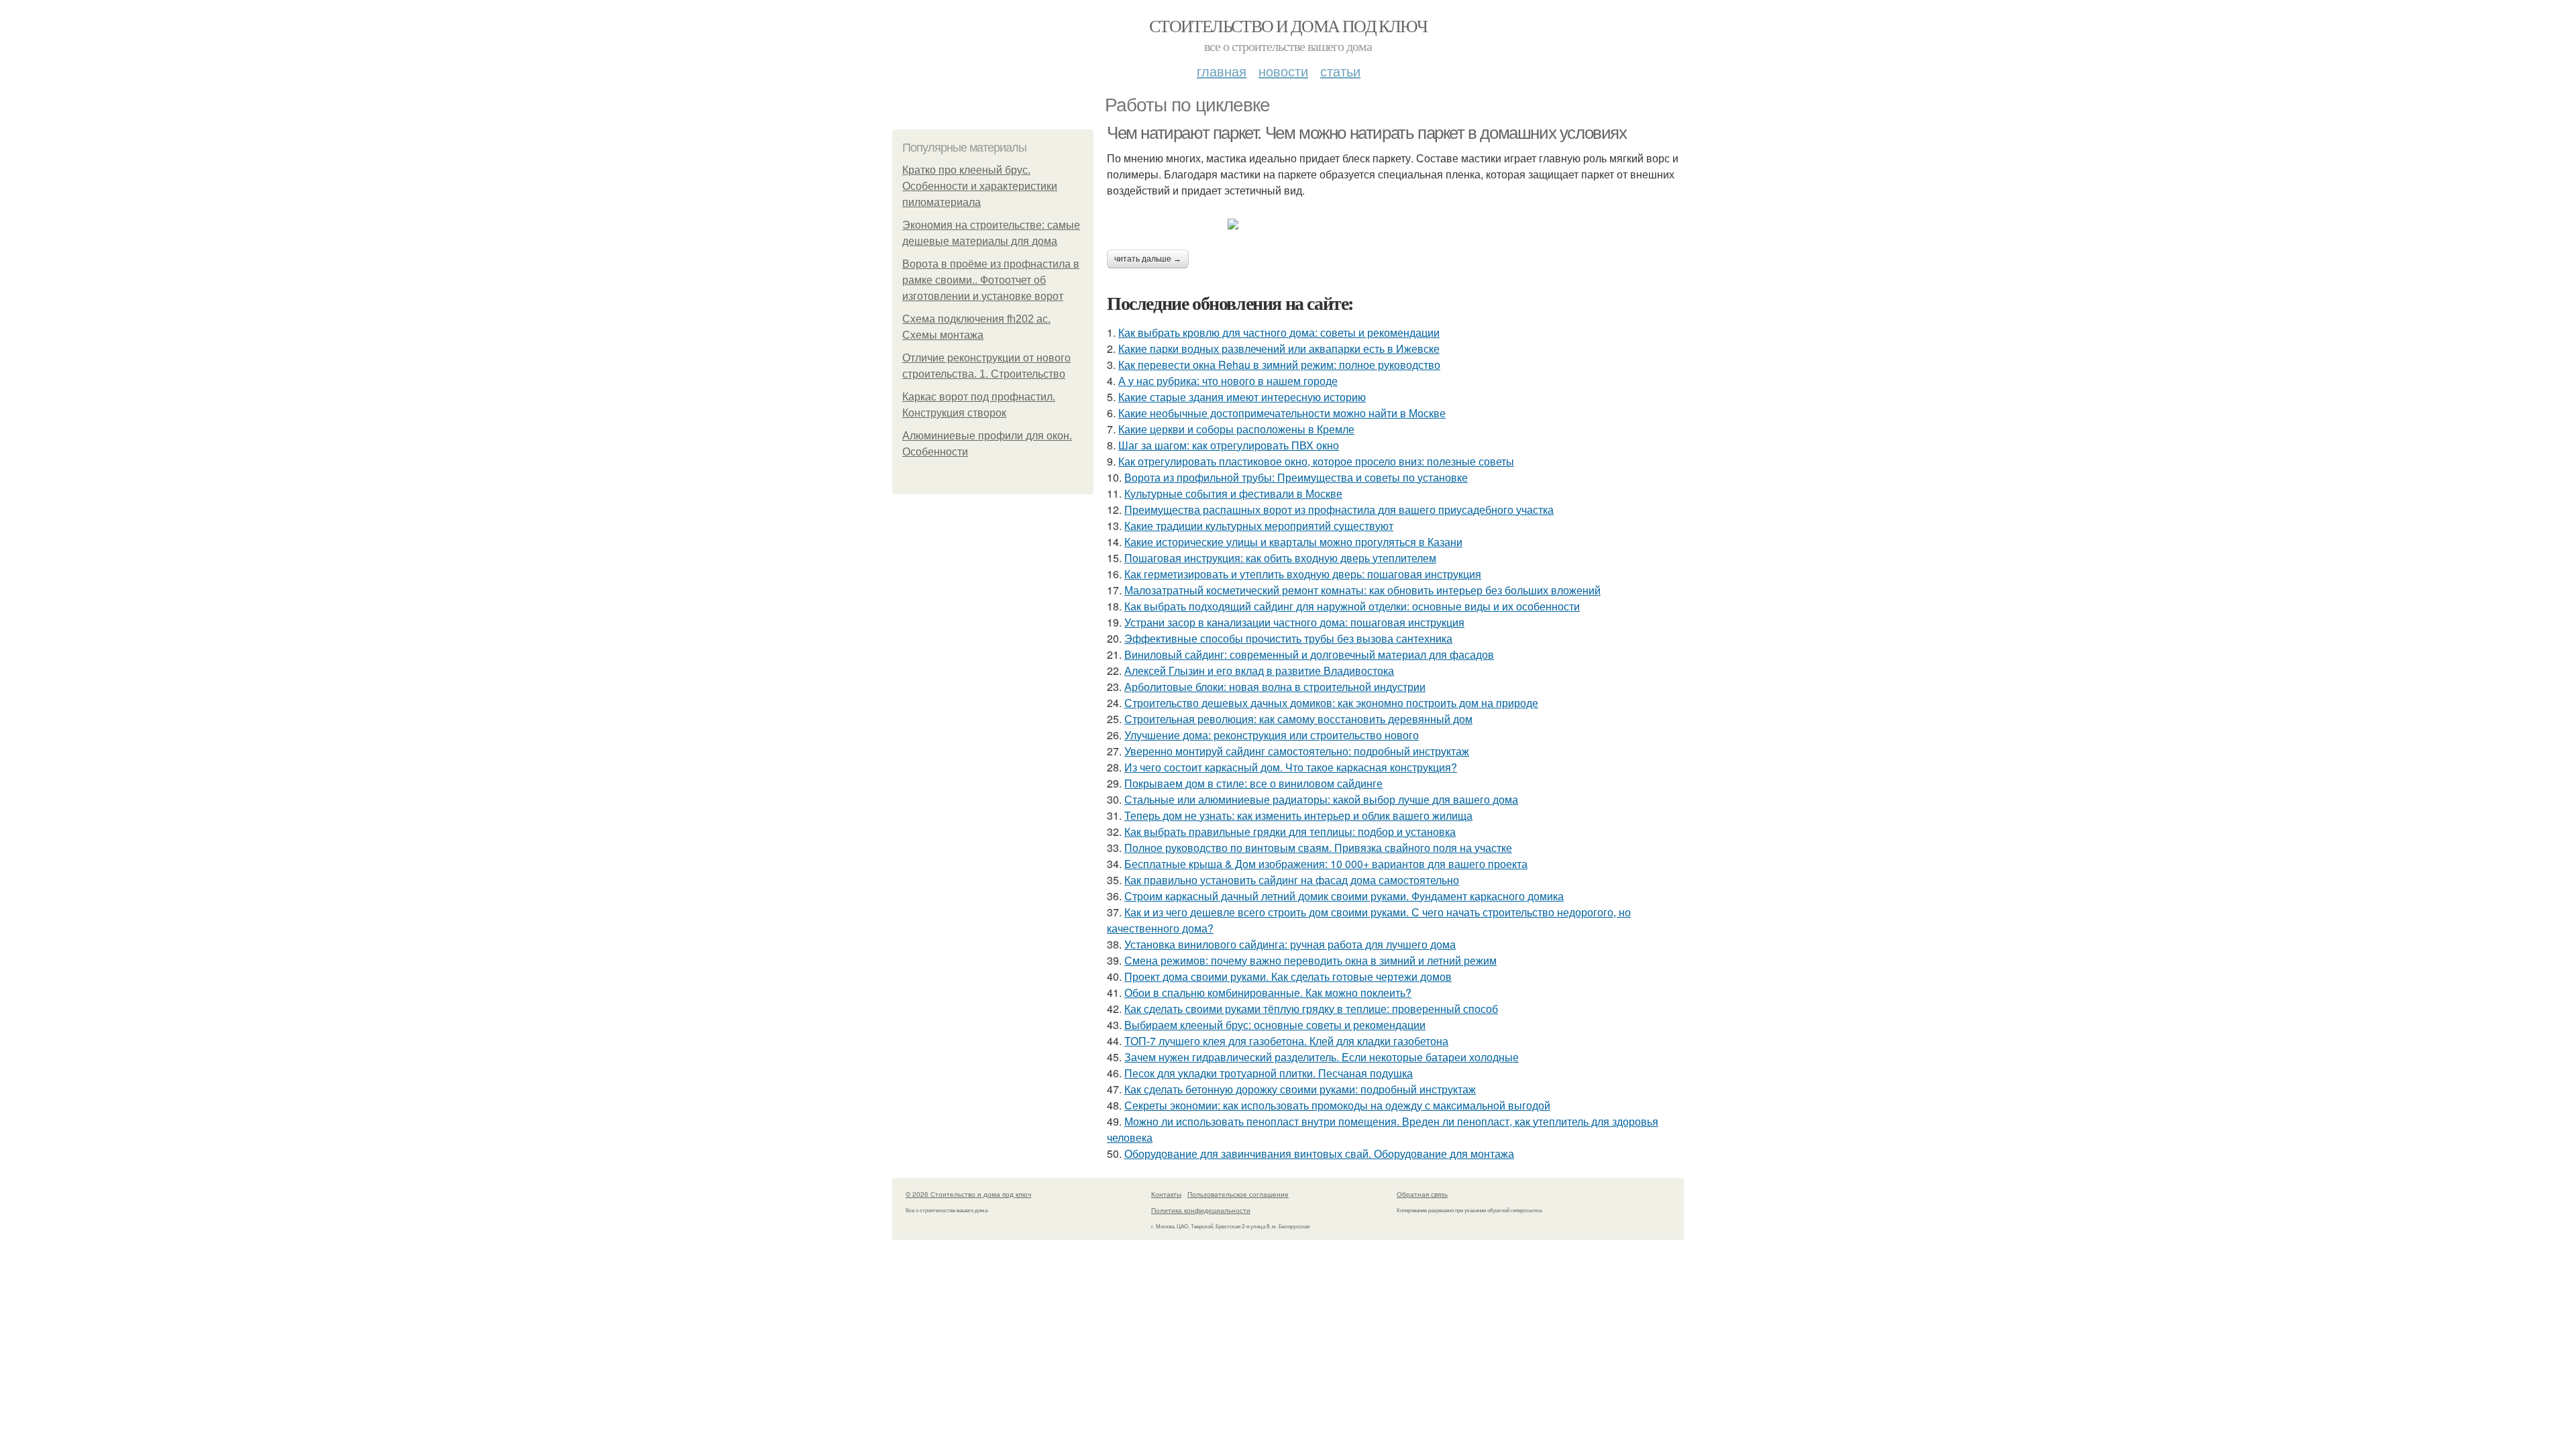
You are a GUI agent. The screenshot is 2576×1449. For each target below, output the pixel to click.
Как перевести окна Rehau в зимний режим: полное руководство (1279, 365)
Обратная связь (1422, 1194)
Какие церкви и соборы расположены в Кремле (1236, 429)
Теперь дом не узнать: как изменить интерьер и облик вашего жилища (1298, 815)
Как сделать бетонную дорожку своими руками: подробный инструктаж (1300, 1089)
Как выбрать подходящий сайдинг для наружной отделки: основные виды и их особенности (1352, 606)
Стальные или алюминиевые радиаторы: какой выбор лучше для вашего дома (1321, 799)
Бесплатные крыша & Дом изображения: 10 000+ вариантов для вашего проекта (1326, 864)
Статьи (1340, 71)
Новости (1283, 71)
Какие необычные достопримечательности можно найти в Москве (1282, 413)
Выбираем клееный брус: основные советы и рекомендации (1275, 1025)
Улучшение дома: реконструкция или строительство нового (1272, 735)
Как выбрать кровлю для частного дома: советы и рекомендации (1279, 332)
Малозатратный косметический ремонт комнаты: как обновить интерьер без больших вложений (1362, 590)
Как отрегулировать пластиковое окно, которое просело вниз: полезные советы (1316, 461)
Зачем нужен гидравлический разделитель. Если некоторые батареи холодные (1322, 1057)
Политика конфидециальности (1201, 1210)
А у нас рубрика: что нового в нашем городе (1228, 381)
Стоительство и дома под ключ (1288, 25)
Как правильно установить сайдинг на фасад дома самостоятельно (1292, 880)
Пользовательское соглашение (1238, 1194)
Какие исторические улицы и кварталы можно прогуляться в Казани (1293, 542)
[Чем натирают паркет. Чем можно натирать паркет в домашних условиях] (1395, 224)
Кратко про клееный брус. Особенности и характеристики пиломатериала (980, 186)
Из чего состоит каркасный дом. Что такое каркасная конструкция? (1291, 767)
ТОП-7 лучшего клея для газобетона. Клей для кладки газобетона (1286, 1041)
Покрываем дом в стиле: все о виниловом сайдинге (1253, 783)
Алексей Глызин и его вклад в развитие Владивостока (1259, 670)
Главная (1222, 71)
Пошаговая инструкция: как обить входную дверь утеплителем (1280, 558)
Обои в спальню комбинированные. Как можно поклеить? (1268, 992)
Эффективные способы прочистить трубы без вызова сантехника (1288, 638)
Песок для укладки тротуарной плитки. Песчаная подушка (1269, 1073)
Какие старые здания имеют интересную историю (1242, 397)
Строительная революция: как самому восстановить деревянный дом (1298, 719)
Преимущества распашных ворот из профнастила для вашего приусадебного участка (1339, 509)
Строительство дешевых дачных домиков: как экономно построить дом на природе (1331, 703)
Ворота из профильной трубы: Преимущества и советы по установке (1296, 477)
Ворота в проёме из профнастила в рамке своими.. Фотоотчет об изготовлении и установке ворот (991, 280)
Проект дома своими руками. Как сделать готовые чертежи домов (1288, 976)
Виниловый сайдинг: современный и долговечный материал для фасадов (1309, 654)
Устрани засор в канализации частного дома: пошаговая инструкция (1294, 622)
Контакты (1166, 1194)
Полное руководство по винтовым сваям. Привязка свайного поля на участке (1318, 848)
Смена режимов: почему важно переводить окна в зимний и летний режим (1310, 960)
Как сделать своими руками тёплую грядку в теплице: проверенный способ (1311, 1009)
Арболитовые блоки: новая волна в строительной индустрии (1275, 687)
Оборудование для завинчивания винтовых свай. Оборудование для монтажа (1319, 1153)
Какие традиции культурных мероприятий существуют (1259, 526)
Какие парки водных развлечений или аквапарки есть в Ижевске (1279, 348)
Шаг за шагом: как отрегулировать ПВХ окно (1229, 445)
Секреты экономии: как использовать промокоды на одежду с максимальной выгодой (1337, 1105)
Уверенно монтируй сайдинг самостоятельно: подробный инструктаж (1297, 751)
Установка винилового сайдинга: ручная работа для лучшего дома (1290, 944)
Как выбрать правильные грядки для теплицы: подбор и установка (1290, 831)
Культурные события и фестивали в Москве (1233, 493)
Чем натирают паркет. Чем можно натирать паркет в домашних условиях (1367, 133)
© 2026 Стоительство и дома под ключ (968, 1194)
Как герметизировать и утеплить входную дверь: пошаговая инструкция (1303, 574)
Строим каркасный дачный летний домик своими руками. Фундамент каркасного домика (1344, 896)
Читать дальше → (1148, 259)
